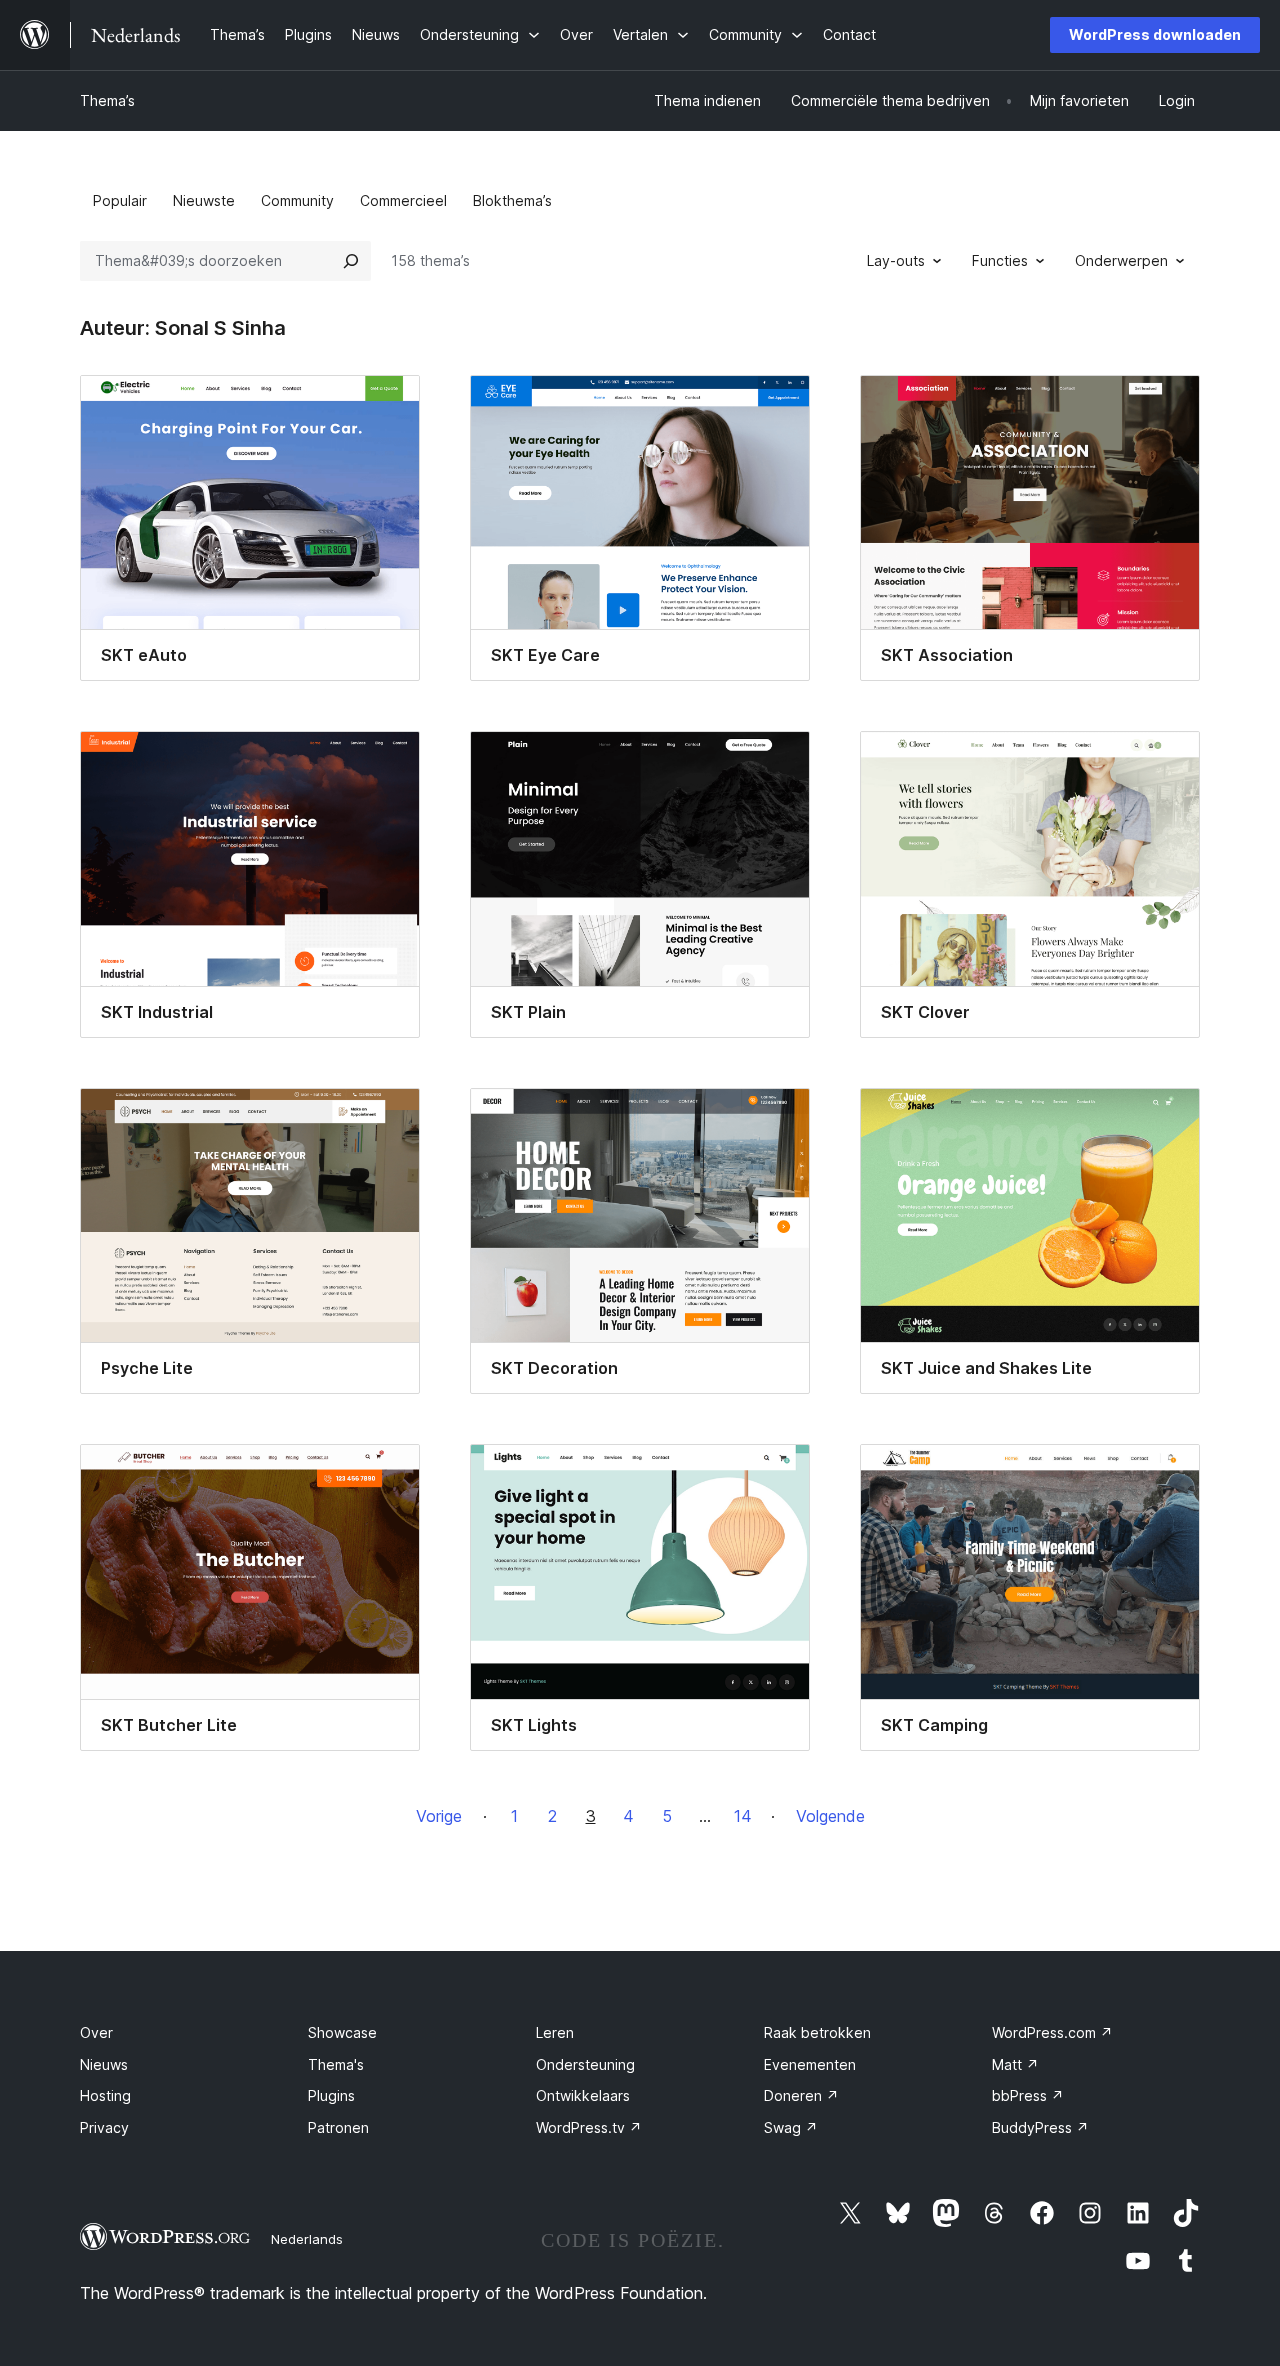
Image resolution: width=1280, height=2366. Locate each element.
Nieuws (104, 2064)
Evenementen (810, 2064)
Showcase (342, 2032)
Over (96, 2032)
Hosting (105, 2095)
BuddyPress (1040, 2127)
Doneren (801, 2095)
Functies (1000, 260)
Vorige (439, 1816)
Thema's (336, 2064)
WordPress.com (1052, 2032)
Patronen (338, 2127)
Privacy (104, 2127)
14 (743, 1816)
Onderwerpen (1121, 260)
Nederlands (307, 2239)
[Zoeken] (351, 261)
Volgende (830, 1816)
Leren (555, 2032)
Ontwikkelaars (583, 2095)
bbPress (1028, 2095)
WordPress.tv (589, 2127)
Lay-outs (896, 260)
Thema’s (107, 100)
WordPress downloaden (1155, 34)
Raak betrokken (817, 2032)
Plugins (331, 2095)
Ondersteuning (585, 2064)
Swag (791, 2127)
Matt (1015, 2064)
